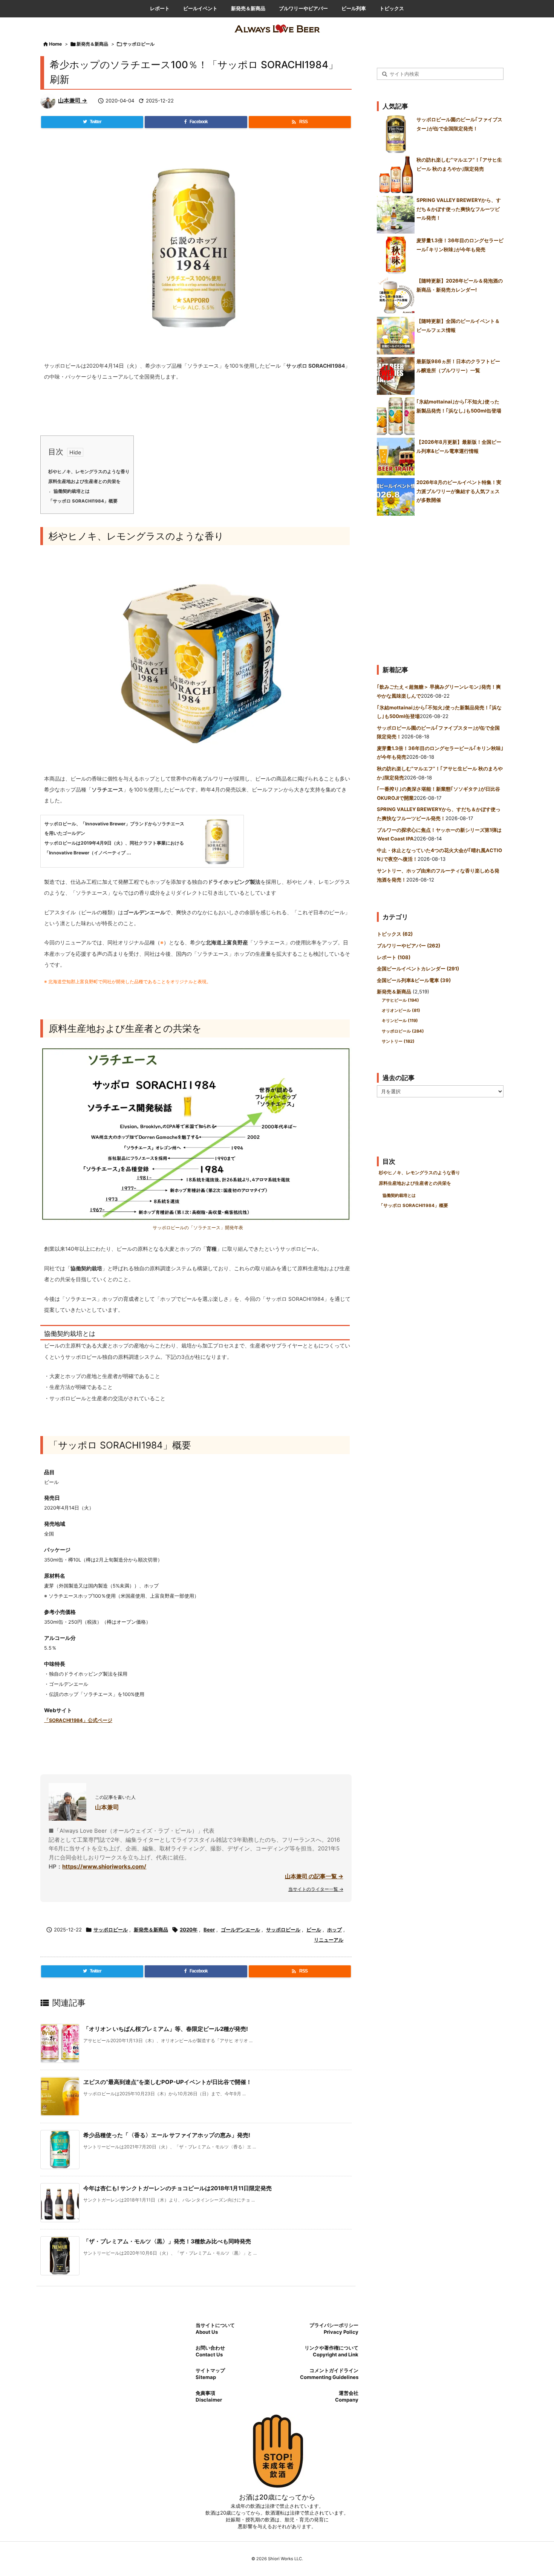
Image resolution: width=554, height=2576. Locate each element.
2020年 (189, 1930)
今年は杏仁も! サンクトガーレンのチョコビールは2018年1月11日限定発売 (178, 2188)
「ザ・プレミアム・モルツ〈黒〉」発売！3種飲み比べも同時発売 (167, 2241)
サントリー (398, 1041)
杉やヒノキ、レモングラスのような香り (89, 472)
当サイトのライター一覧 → (316, 1889)
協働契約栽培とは (72, 491)
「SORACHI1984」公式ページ (78, 1720)
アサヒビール (400, 1000)
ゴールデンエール (240, 1930)
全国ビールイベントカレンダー (418, 969)
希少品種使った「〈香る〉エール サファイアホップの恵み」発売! (167, 2135)
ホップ (334, 1930)
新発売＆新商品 (92, 44)
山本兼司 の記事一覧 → (314, 1876)
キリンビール (400, 1021)
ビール (314, 1930)
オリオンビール (401, 1010)
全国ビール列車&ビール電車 (414, 980)
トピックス (395, 934)
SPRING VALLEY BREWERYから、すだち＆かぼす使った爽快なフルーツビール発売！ (459, 209)
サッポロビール (139, 44)
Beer (209, 1930)
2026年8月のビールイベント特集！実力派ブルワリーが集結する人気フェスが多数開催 (459, 491)
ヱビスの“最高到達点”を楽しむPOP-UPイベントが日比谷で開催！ (168, 2082)
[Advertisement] (440, 587)
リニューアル (329, 1940)
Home (55, 44)
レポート (394, 957)
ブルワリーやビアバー (409, 946)
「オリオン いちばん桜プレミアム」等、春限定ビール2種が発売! (166, 2029)
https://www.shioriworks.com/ (104, 1866)
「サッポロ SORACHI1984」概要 (83, 501)
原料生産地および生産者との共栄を (84, 481)
